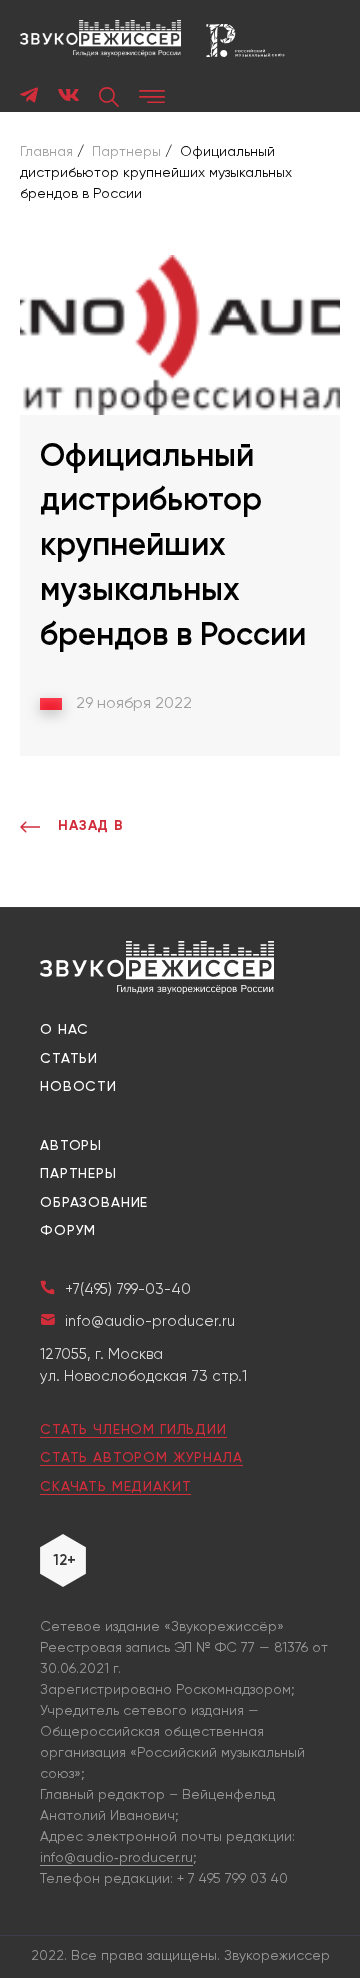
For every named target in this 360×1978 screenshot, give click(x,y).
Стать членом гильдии (133, 1430)
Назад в (91, 826)
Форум (68, 1231)
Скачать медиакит (115, 1487)
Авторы (71, 1146)
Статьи (69, 1059)
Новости (78, 1087)
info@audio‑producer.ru (116, 1858)
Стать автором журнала (141, 1458)
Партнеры (78, 1174)
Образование (94, 1203)
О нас (64, 1030)
